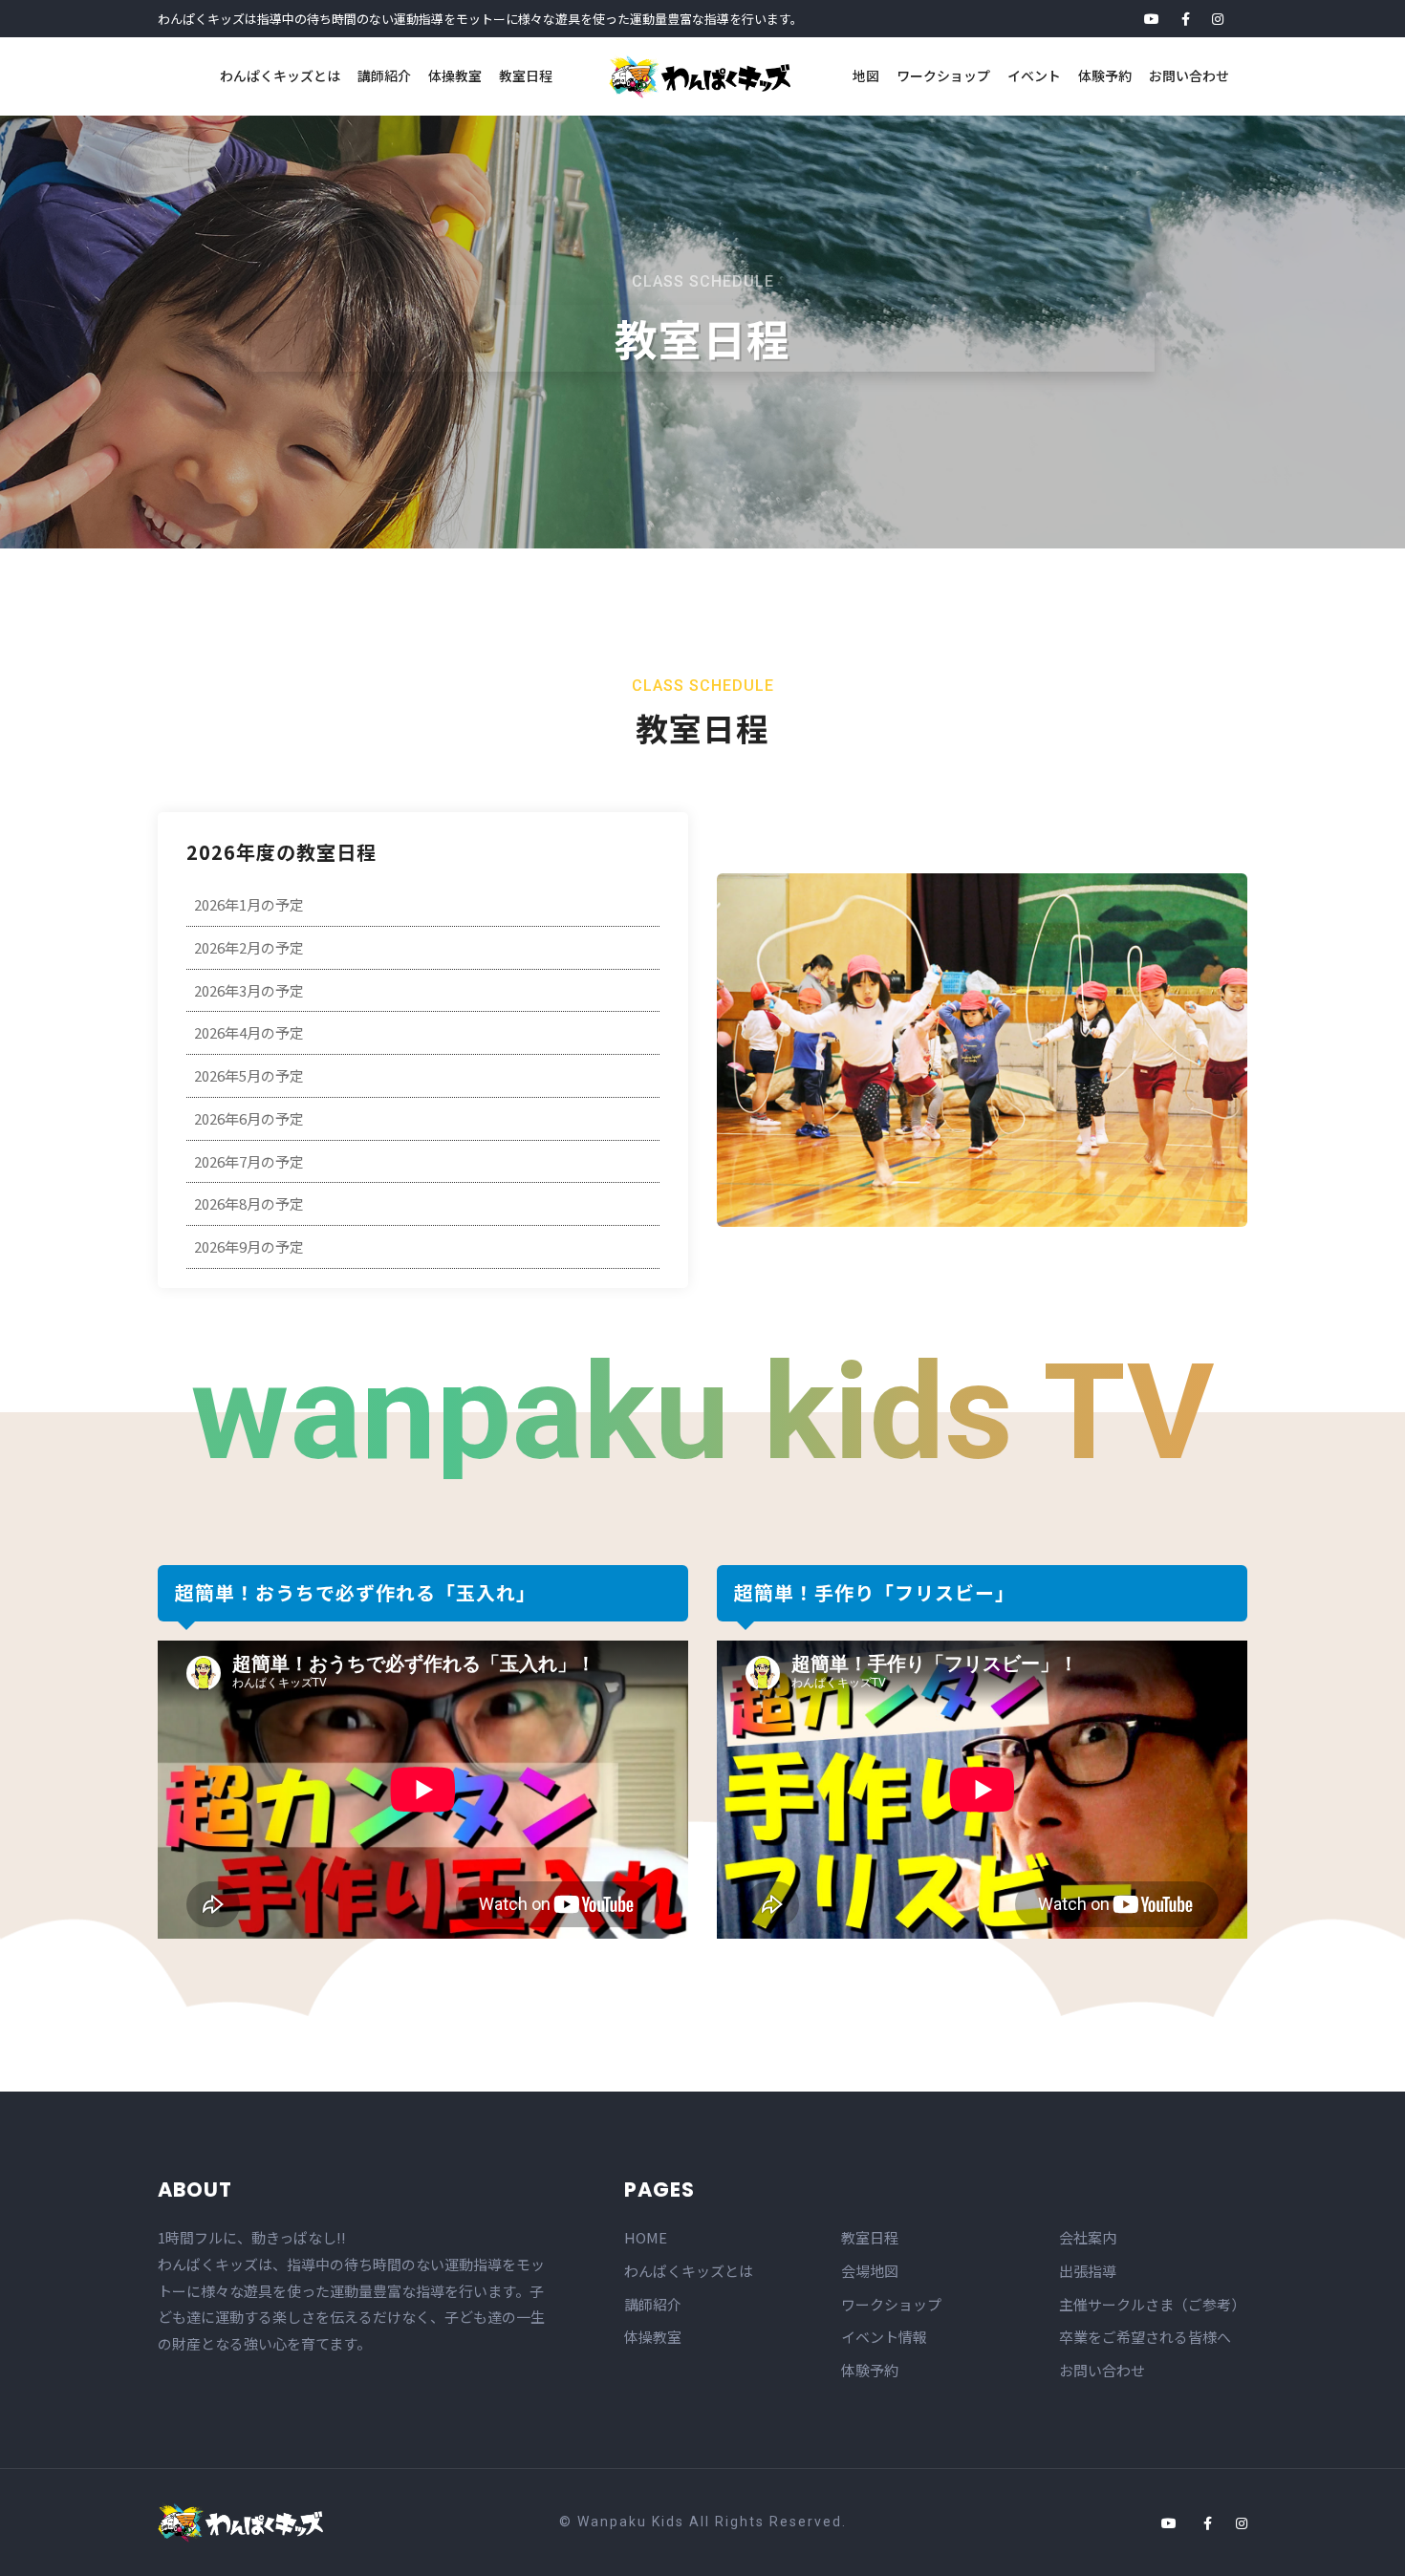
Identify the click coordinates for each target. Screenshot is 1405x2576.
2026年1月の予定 (249, 904)
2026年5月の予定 (249, 1075)
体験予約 (1105, 75)
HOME (646, 2237)
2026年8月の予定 (249, 1203)
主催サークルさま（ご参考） (1152, 2304)
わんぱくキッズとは (280, 75)
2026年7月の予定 (249, 1161)
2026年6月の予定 (249, 1118)
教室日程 (526, 75)
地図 (866, 75)
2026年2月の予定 (249, 947)
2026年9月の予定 (249, 1246)
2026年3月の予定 (249, 990)
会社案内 (1088, 2237)
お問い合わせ (1189, 75)
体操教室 (455, 75)
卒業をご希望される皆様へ (1145, 2337)
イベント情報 (884, 2337)
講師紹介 (384, 75)
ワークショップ (943, 75)
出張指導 (1088, 2271)
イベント (1034, 75)
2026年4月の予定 (249, 1032)
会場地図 (870, 2271)
